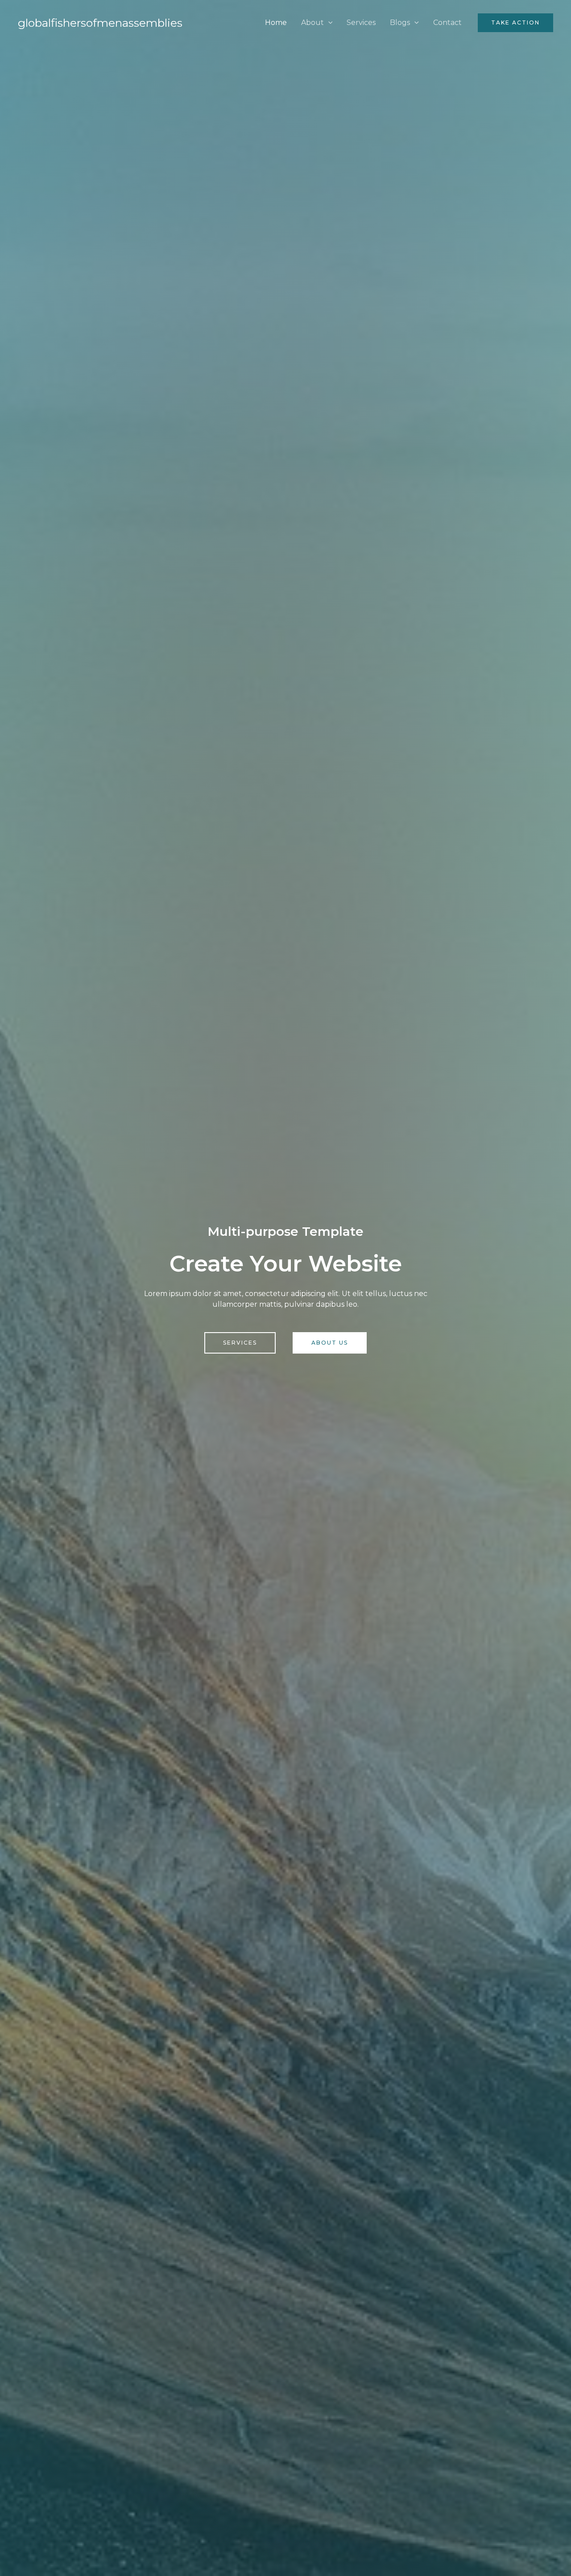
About (312, 23)
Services (361, 23)
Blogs (400, 23)
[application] (328, 23)
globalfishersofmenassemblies (100, 23)
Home (276, 23)
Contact (447, 23)
